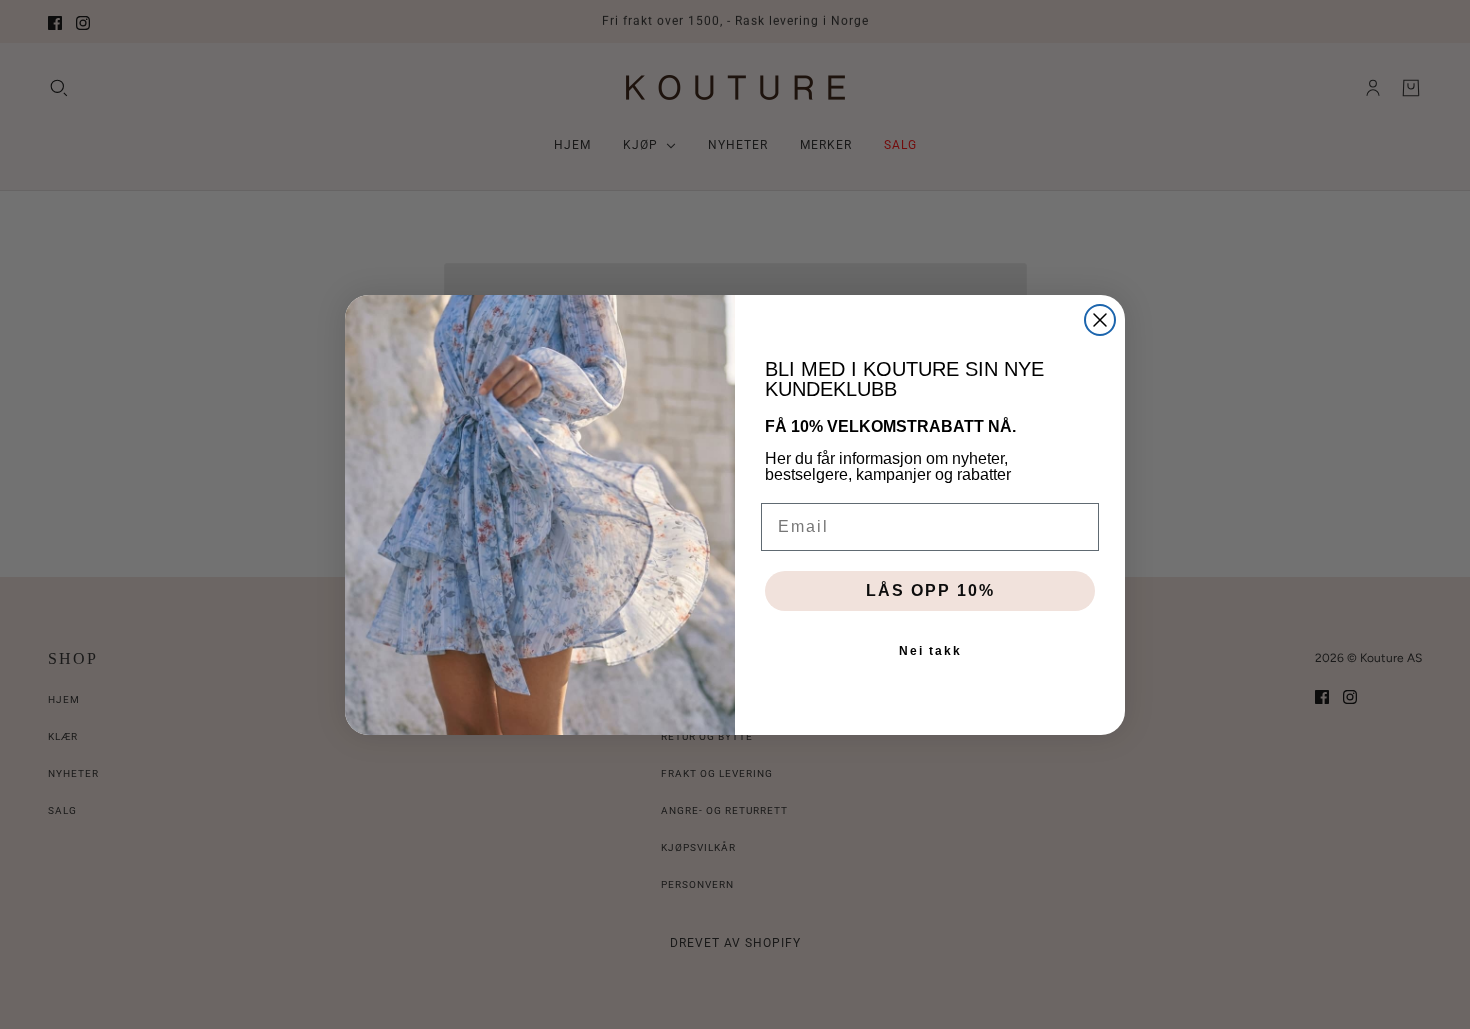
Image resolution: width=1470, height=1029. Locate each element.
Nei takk (930, 651)
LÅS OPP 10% (930, 590)
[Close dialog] (1100, 320)
